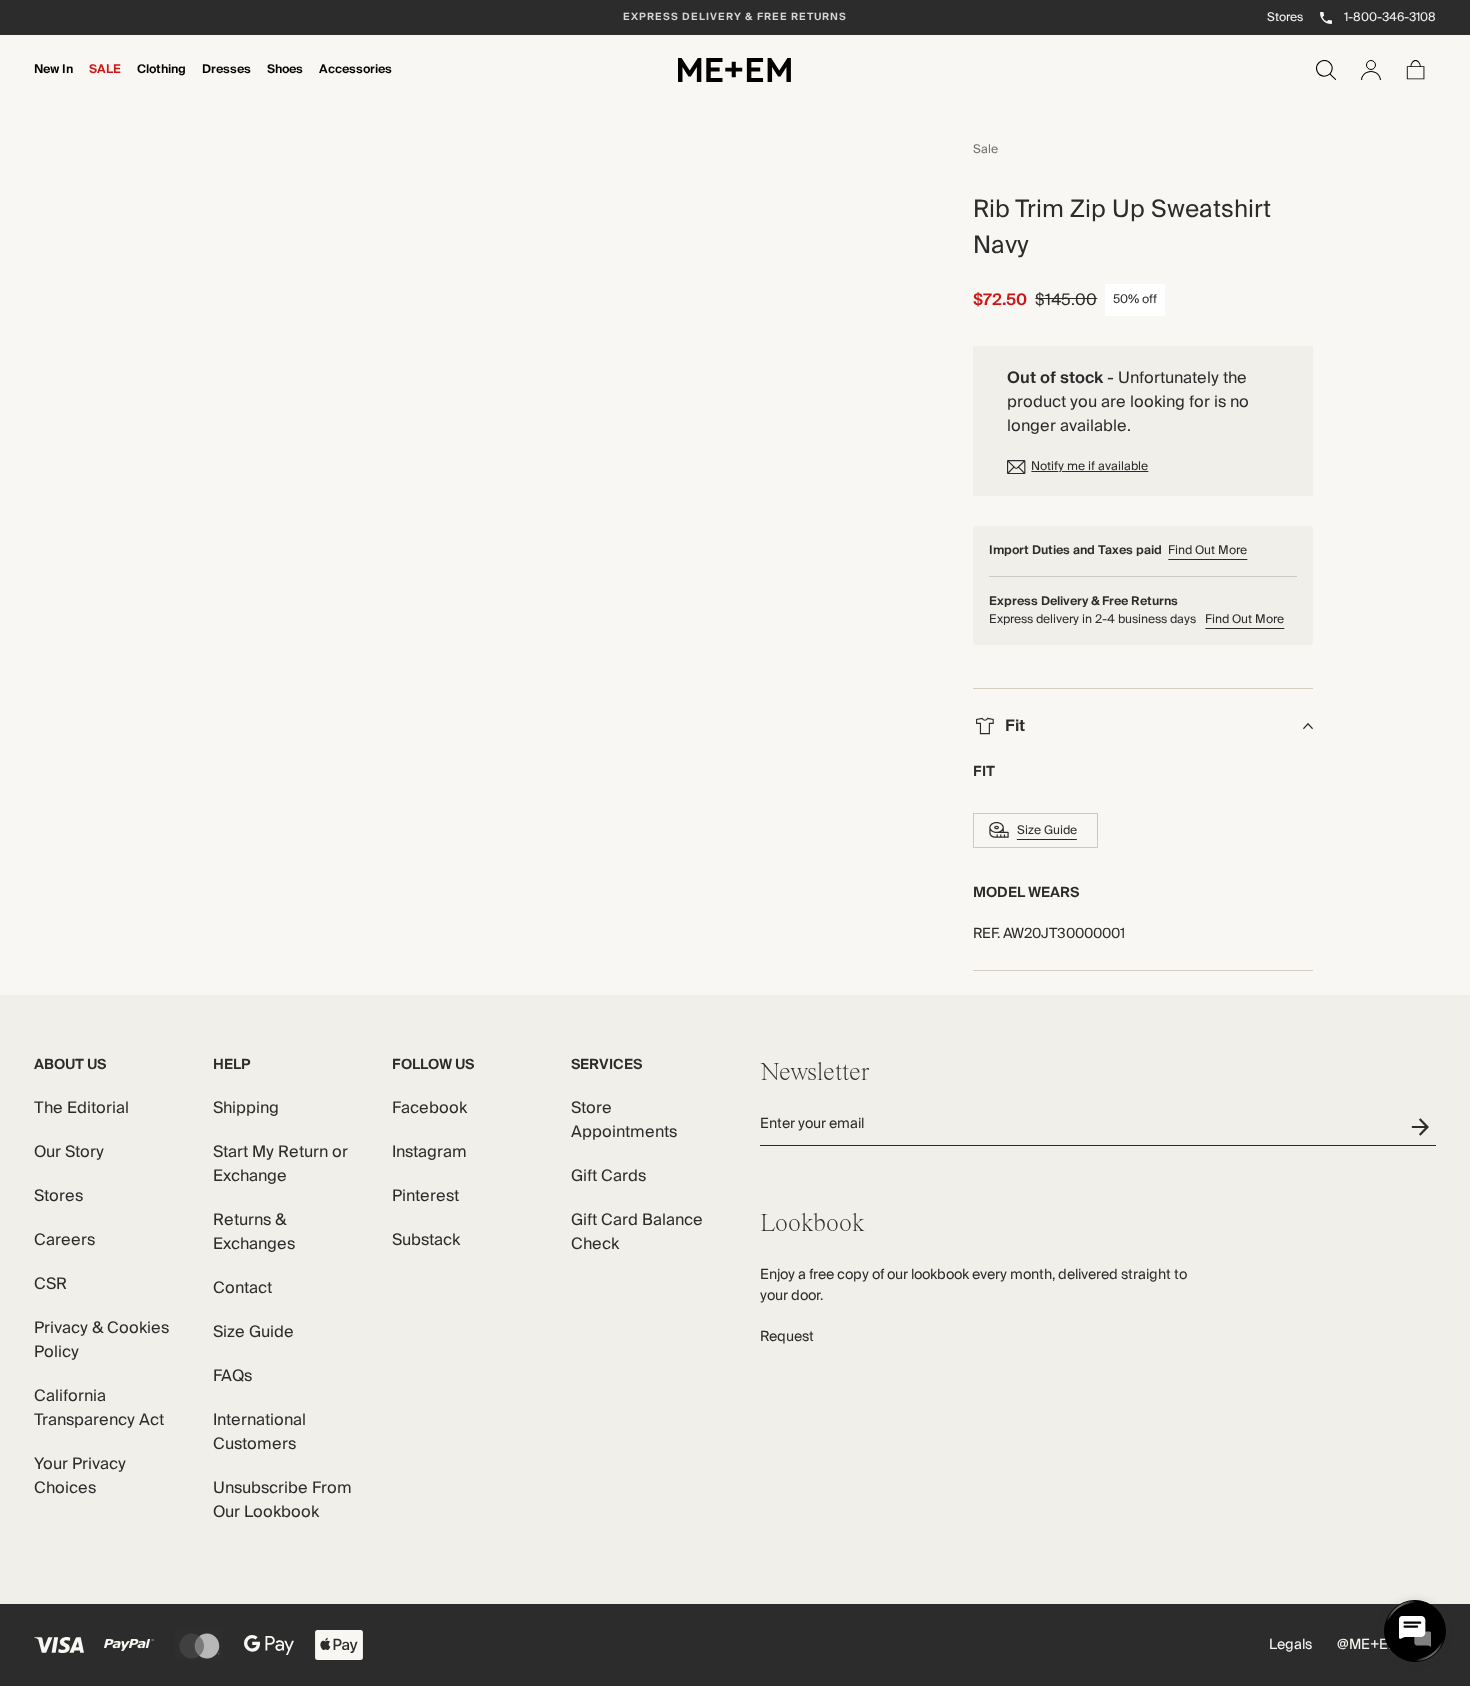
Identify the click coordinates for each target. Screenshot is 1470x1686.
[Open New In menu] (54, 83)
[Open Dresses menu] (227, 83)
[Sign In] (1371, 70)
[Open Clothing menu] (162, 83)
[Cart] (1416, 70)
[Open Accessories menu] (356, 83)
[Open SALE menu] (105, 83)
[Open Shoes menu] (285, 83)
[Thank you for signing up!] (1423, 1126)
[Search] (1326, 70)
